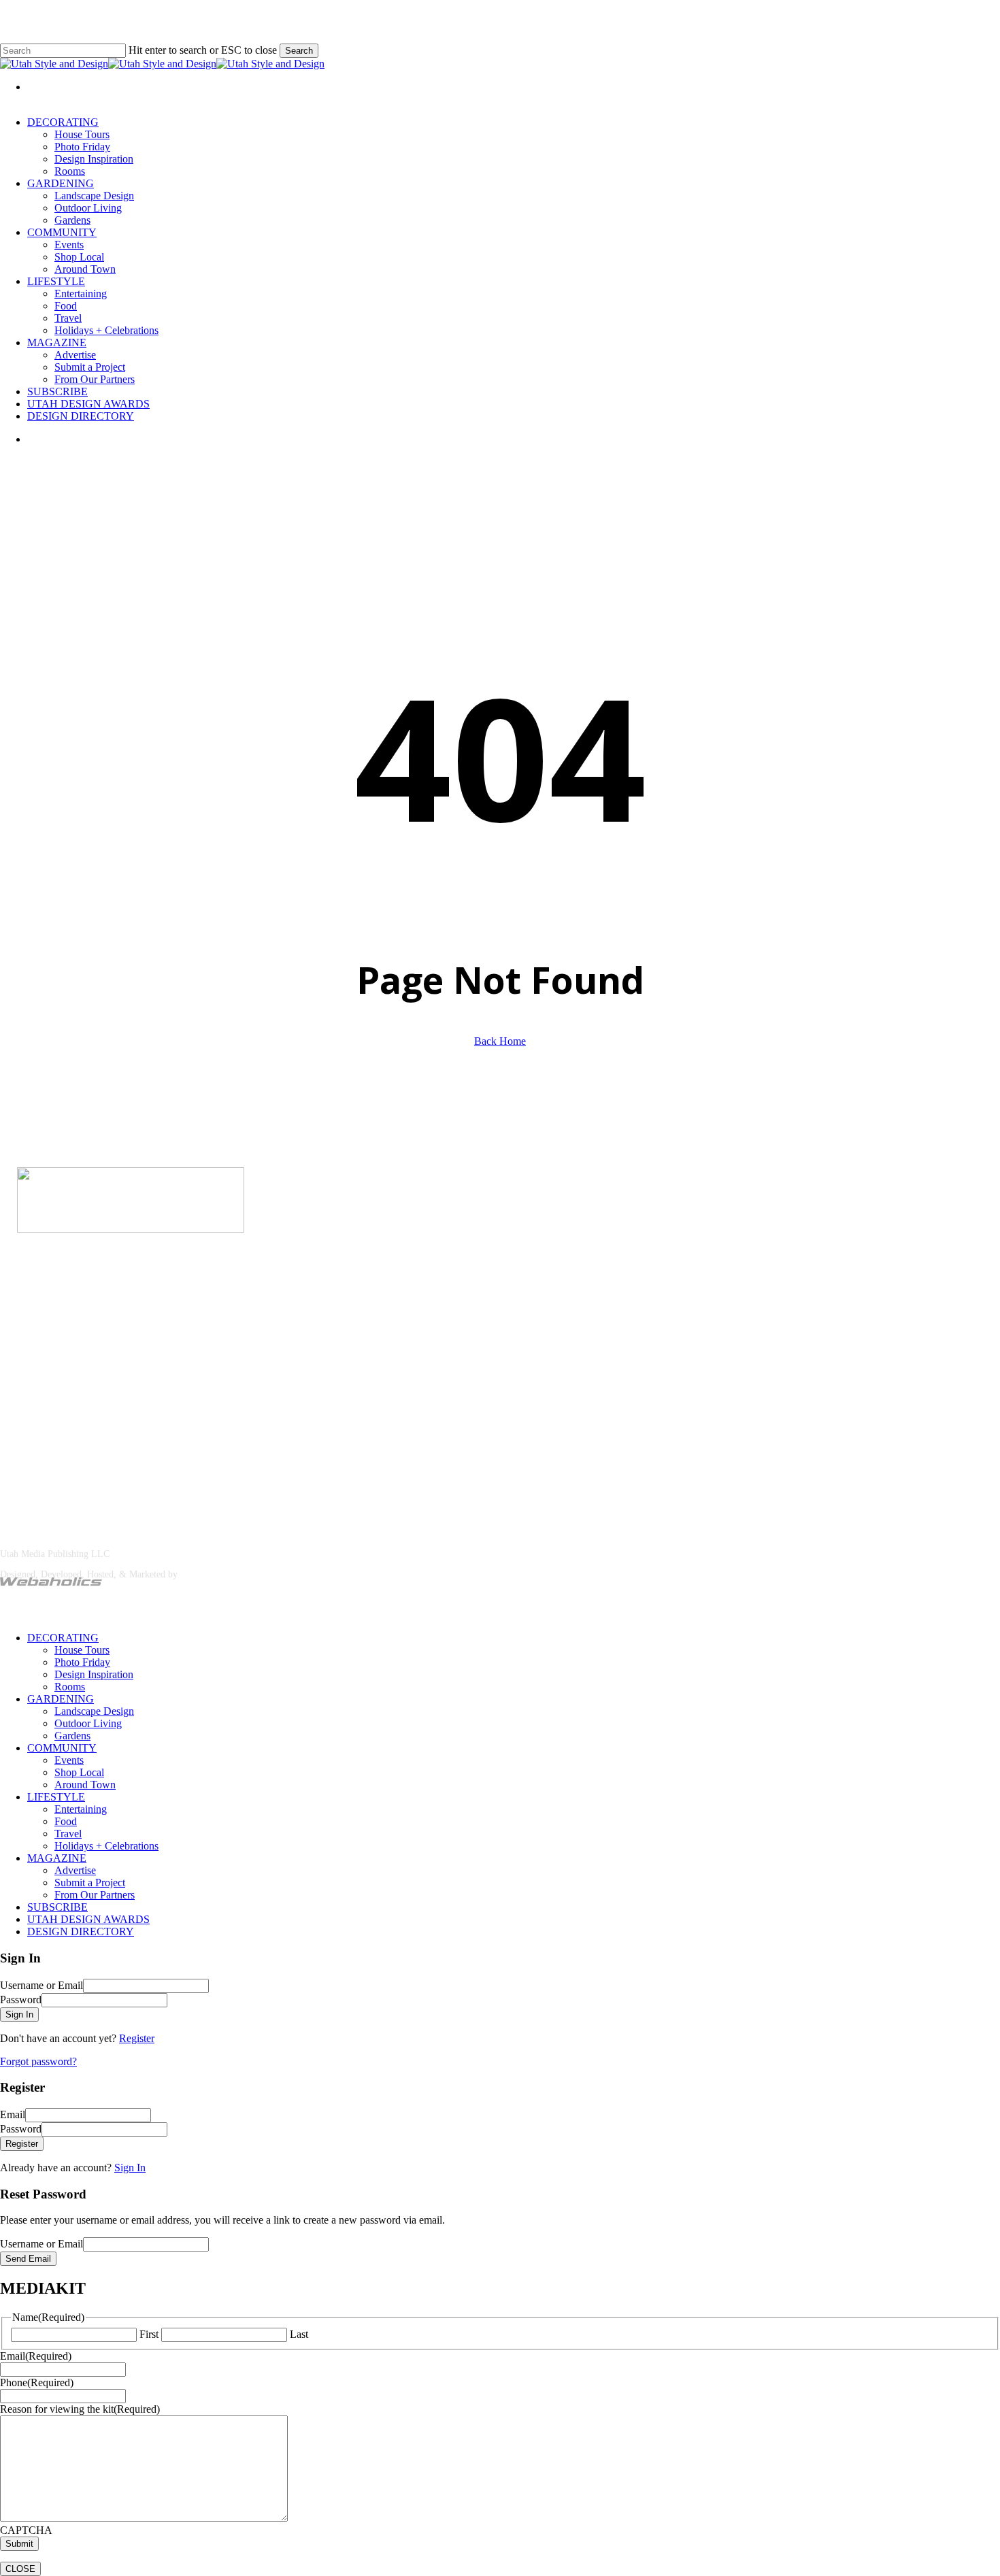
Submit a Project (90, 1883)
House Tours (82, 1650)
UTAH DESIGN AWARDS (88, 1919)
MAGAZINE (57, 1858)
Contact (116, 1311)
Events (69, 1760)
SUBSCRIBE (57, 1907)
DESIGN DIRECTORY (81, 1931)
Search (299, 51)
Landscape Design (94, 1711)
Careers (163, 1311)
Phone (37, 2382)
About (14, 1311)
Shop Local (79, 1772)
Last (299, 2334)
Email (36, 2356)
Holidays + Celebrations (106, 1846)
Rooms (70, 1687)
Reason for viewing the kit (80, 2409)
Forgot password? (38, 2061)
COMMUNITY (62, 1748)
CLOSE (20, 2569)
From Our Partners (95, 1895)
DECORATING (63, 1638)
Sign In (130, 2168)
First (149, 2334)
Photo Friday (82, 1662)
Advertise (64, 1311)
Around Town (85, 1785)
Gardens (72, 1736)
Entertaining (81, 1809)
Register (137, 2038)
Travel (68, 1834)
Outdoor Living (88, 1723)
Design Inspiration (94, 1674)
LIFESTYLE (56, 1797)
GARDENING (61, 1699)
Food (66, 1821)
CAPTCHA (26, 2530)
